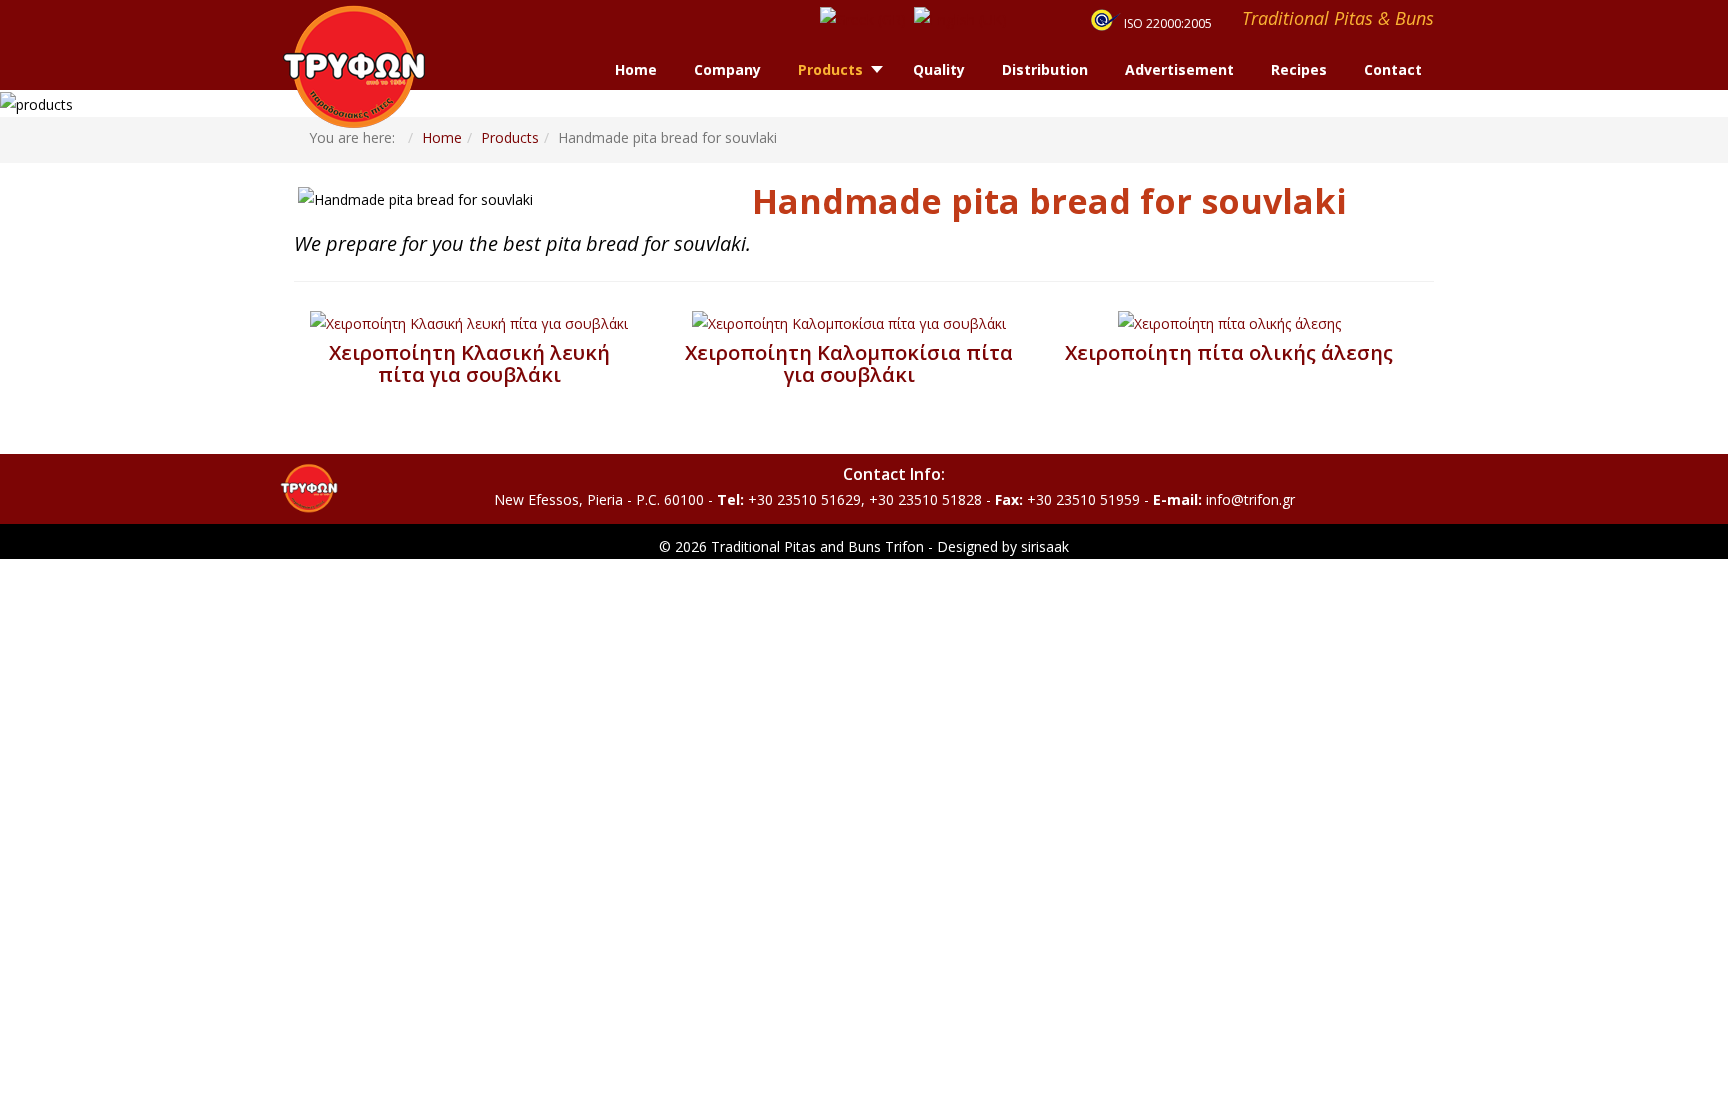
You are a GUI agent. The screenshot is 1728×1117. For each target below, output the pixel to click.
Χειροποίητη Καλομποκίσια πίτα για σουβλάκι (849, 363)
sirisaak (1045, 546)
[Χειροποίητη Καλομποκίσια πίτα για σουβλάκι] (849, 322)
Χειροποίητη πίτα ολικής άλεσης (1229, 352)
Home (442, 137)
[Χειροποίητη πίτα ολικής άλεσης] (1229, 322)
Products (510, 137)
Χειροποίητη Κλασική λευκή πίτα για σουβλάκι (469, 363)
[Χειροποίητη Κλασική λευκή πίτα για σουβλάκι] (469, 322)
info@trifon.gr (1250, 499)
